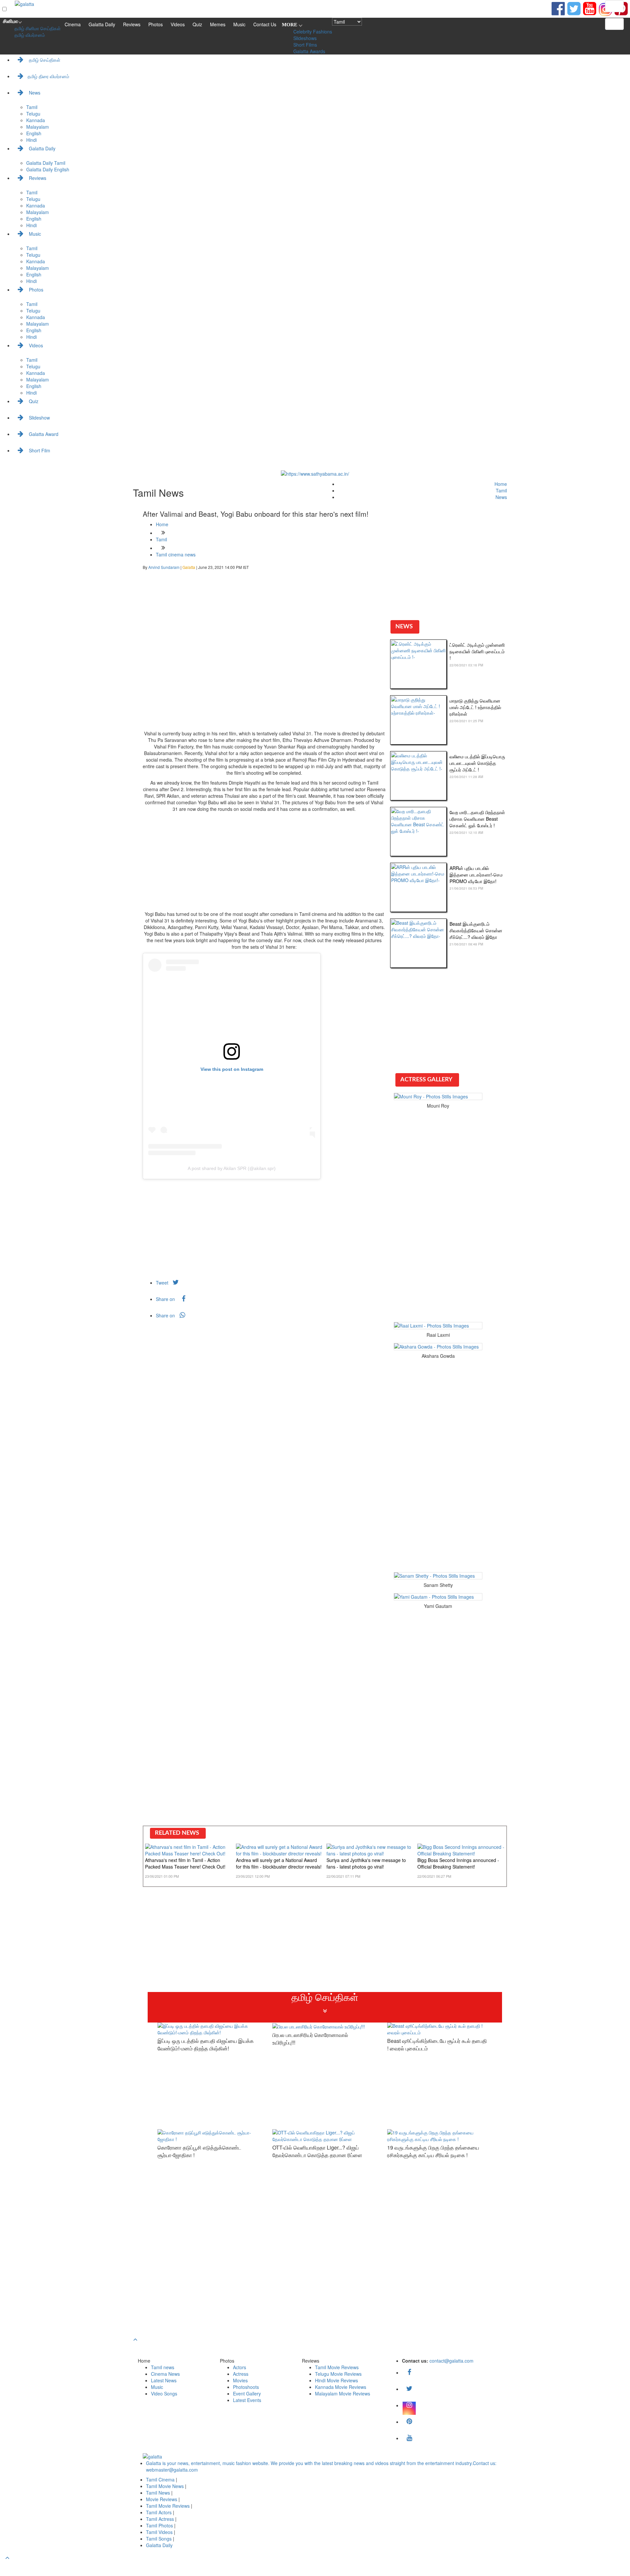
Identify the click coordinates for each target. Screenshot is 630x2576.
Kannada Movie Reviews (341, 2387)
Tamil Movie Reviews (337, 2367)
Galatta (189, 567)
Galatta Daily (102, 24)
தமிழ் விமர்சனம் (30, 35)
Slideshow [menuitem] (39, 418)
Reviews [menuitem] (37, 178)
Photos (156, 24)
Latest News (164, 2380)
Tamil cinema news (176, 554)
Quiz (197, 24)
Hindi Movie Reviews (336, 2380)
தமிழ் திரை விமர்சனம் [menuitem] (48, 76)
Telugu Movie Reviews (338, 2374)
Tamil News (159, 2493)
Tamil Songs (159, 2539)
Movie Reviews (162, 2499)
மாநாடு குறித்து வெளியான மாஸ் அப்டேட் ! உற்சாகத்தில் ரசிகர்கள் (475, 707)
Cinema (73, 24)
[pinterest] (409, 2422)
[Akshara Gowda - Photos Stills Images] (438, 1347)
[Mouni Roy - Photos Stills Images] (438, 1096)
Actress (241, 2374)
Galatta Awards (309, 51)
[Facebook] (409, 2372)
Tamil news (163, 2367)
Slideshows (305, 38)
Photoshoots (246, 2387)
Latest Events (247, 2400)
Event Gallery (247, 2393)
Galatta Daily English (48, 169)
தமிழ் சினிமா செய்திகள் (38, 28)
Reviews (132, 24)
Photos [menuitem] (35, 290)
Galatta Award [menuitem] (43, 434)
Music (239, 24)
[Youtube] (590, 8)
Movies (240, 2380)
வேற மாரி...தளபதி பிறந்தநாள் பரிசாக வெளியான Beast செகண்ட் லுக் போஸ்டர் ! (477, 819)
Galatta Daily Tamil (46, 163)
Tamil (501, 490)
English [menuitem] (34, 133)
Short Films (305, 45)
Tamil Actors (159, 2512)
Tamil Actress (161, 2519)
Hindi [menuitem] (31, 140)
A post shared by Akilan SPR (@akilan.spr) (232, 1168)
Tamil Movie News (166, 2486)
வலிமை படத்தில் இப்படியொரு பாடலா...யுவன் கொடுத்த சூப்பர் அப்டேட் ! (477, 763)
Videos (178, 24)
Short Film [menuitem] (39, 450)
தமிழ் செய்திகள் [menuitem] (44, 60)
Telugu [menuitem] (33, 114)
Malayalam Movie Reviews (343, 2393)
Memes (218, 24)
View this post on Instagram (232, 1069)
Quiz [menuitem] (33, 401)
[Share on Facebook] (558, 8)
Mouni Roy (438, 1106)
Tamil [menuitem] (32, 107)
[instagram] (409, 2405)
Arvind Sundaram (164, 567)
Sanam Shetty (438, 1585)
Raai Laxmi (438, 1335)
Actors (240, 2367)
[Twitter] (409, 2389)
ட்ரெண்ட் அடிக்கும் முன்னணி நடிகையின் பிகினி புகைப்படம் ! (477, 651)
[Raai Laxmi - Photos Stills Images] (438, 1326)
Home (501, 484)
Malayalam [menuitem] (38, 127)
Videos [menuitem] (35, 345)
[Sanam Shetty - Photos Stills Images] (438, 1576)
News (501, 497)
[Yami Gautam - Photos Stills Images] (438, 1597)
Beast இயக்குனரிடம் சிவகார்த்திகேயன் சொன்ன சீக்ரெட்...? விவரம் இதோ (476, 930)
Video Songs (164, 2393)
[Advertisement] (264, 681)
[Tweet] (574, 8)
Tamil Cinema (160, 2479)
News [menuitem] (34, 93)
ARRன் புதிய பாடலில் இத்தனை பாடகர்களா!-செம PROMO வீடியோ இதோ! (476, 875)
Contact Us (265, 24)
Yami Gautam (438, 1606)
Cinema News (165, 2374)
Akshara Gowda (438, 1356)
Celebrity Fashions (313, 32)
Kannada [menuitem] (36, 120)
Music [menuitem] (34, 234)
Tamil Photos (160, 2525)
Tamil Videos (160, 2532)
